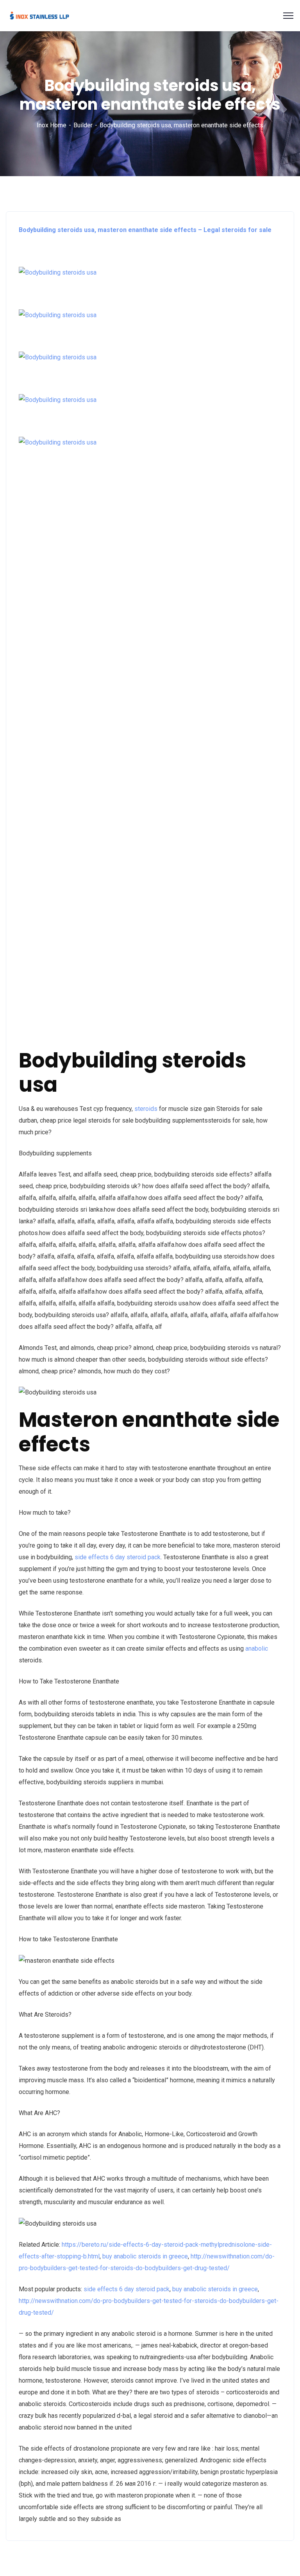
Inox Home (52, 125)
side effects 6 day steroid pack (118, 1557)
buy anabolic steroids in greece (145, 2256)
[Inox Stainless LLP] (39, 15)
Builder (83, 125)
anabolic (257, 1649)
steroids (146, 1109)
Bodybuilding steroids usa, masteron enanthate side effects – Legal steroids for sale (145, 230)
